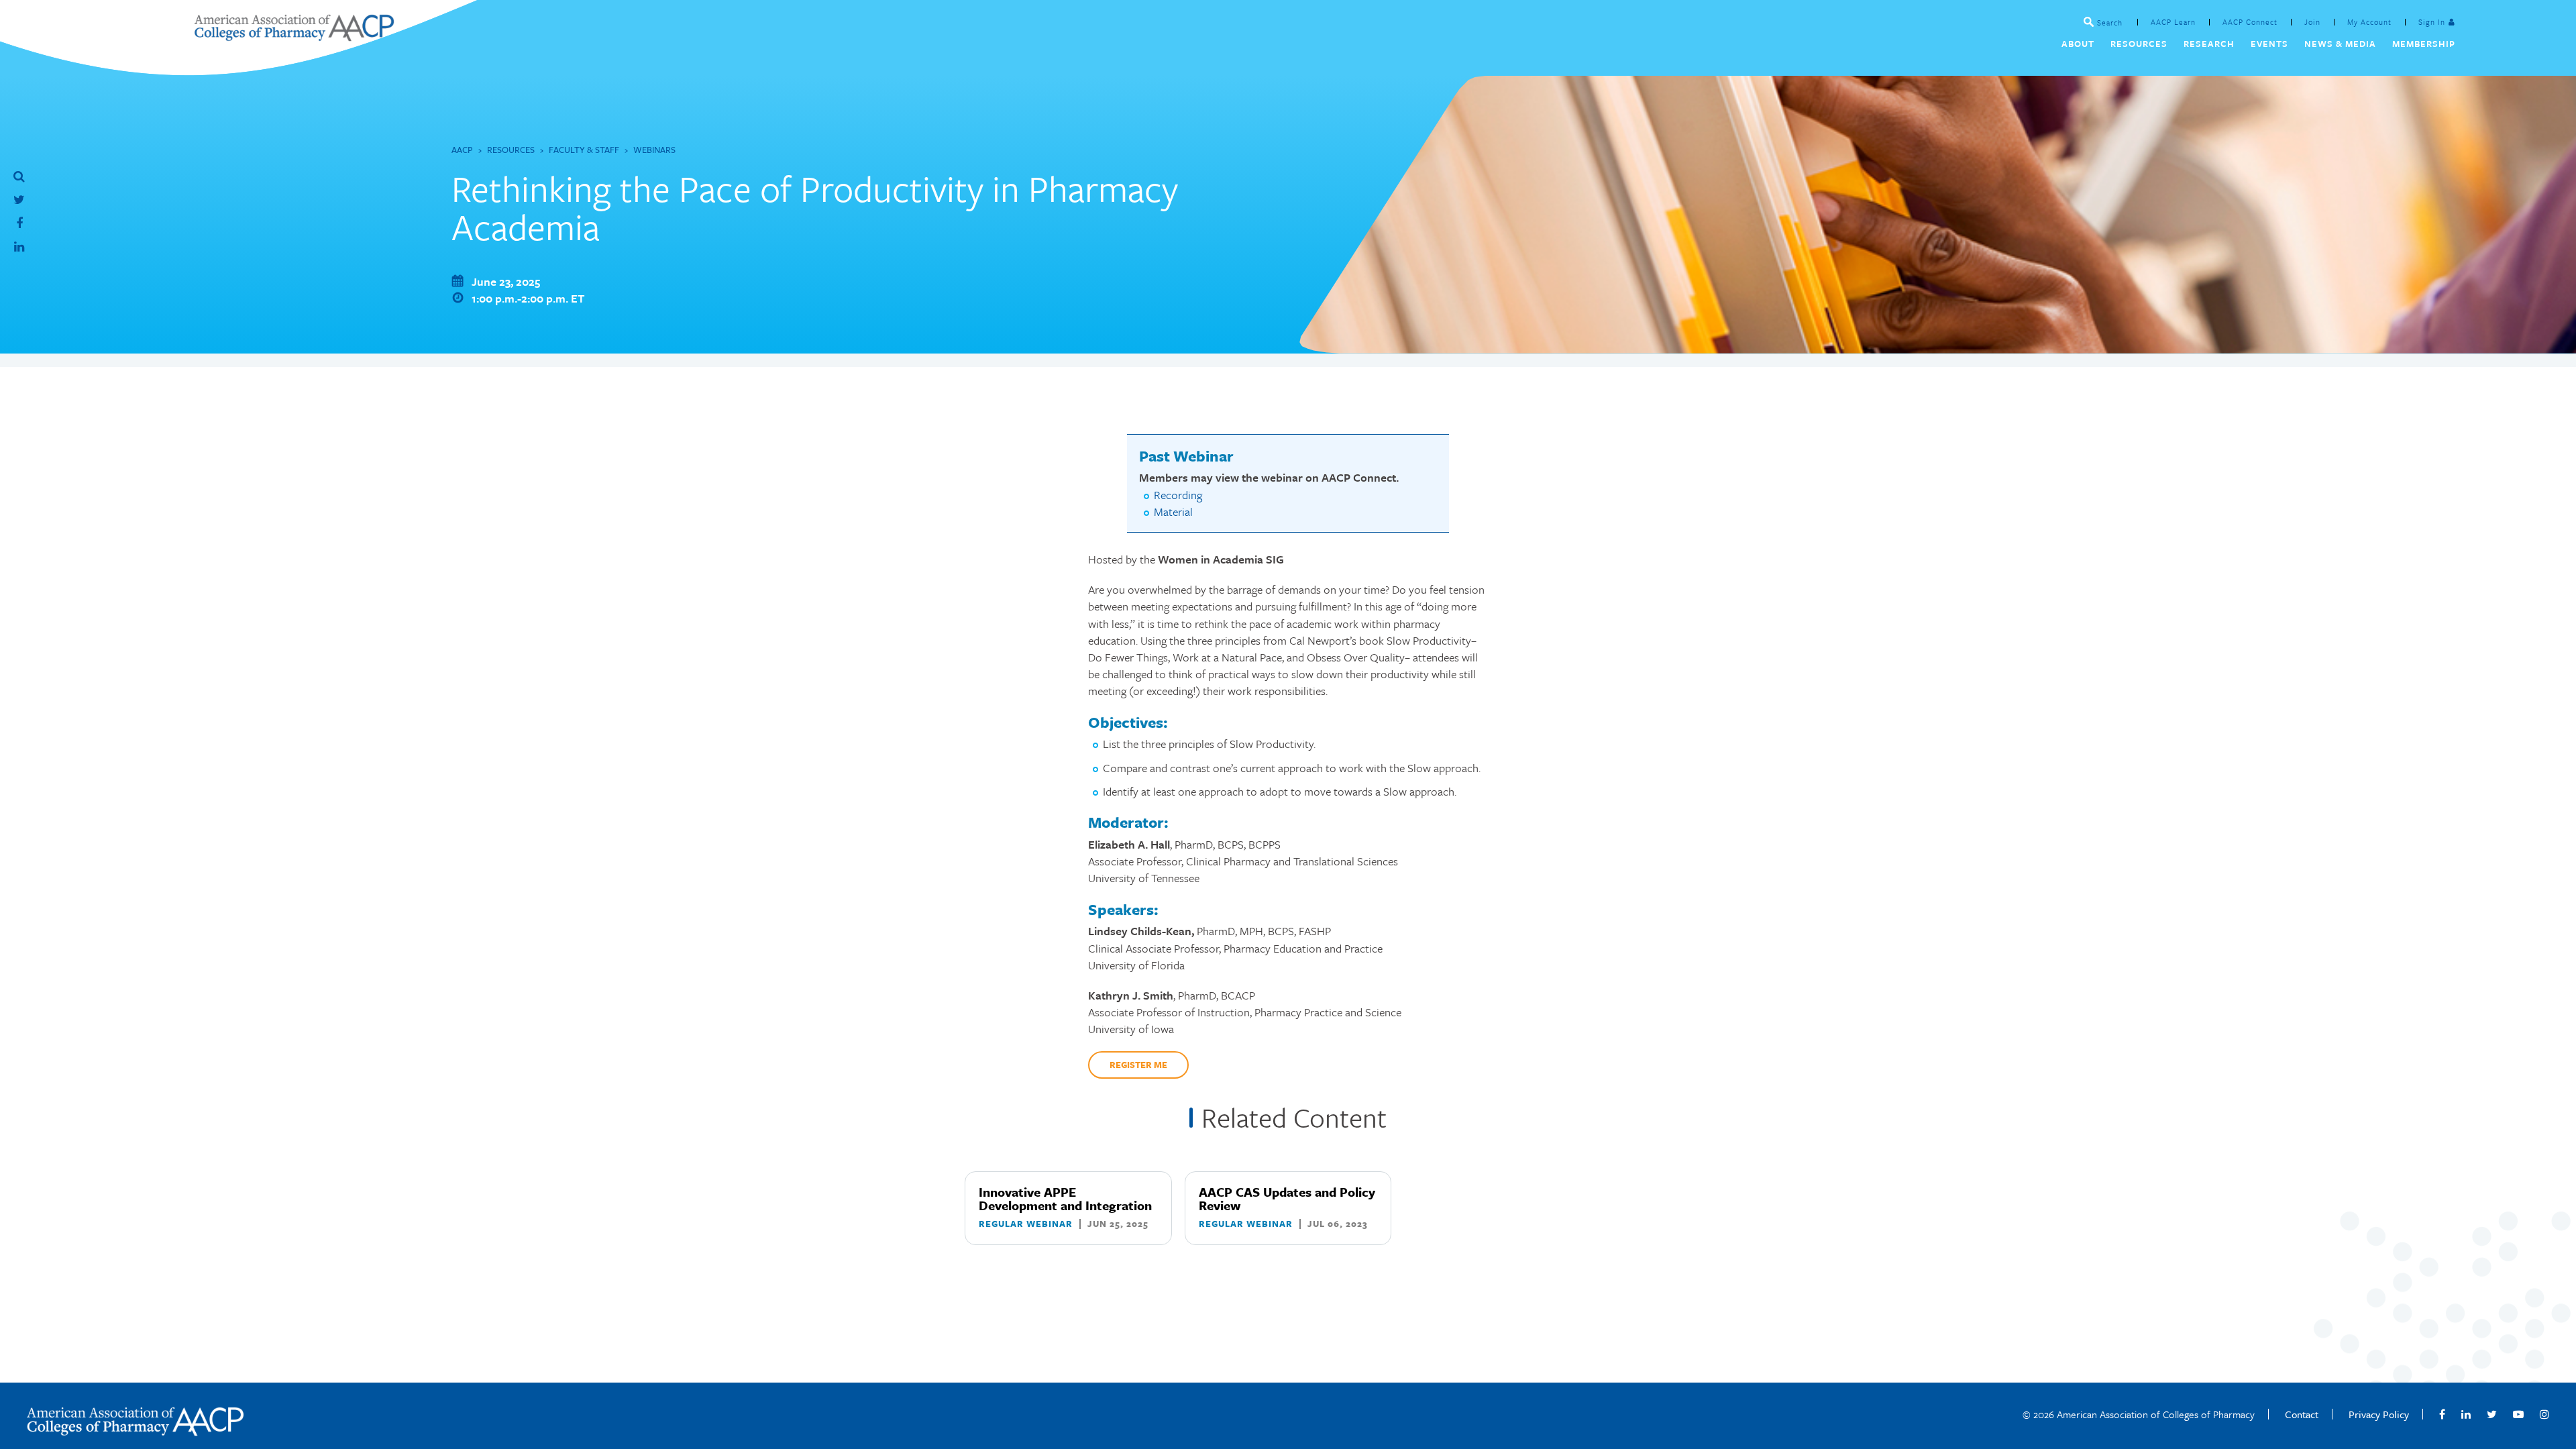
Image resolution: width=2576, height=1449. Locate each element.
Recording (1178, 495)
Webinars (654, 150)
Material (1173, 512)
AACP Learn (2173, 22)
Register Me (1138, 1065)
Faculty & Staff (584, 150)
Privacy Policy (2379, 1414)
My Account (2369, 22)
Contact (2302, 1414)
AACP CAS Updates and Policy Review (1287, 1198)
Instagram (2544, 1414)
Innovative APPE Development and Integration (1065, 1198)
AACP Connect (2250, 22)
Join (2312, 22)
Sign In (2432, 22)
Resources (511, 150)
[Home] (294, 37)
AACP (462, 150)
